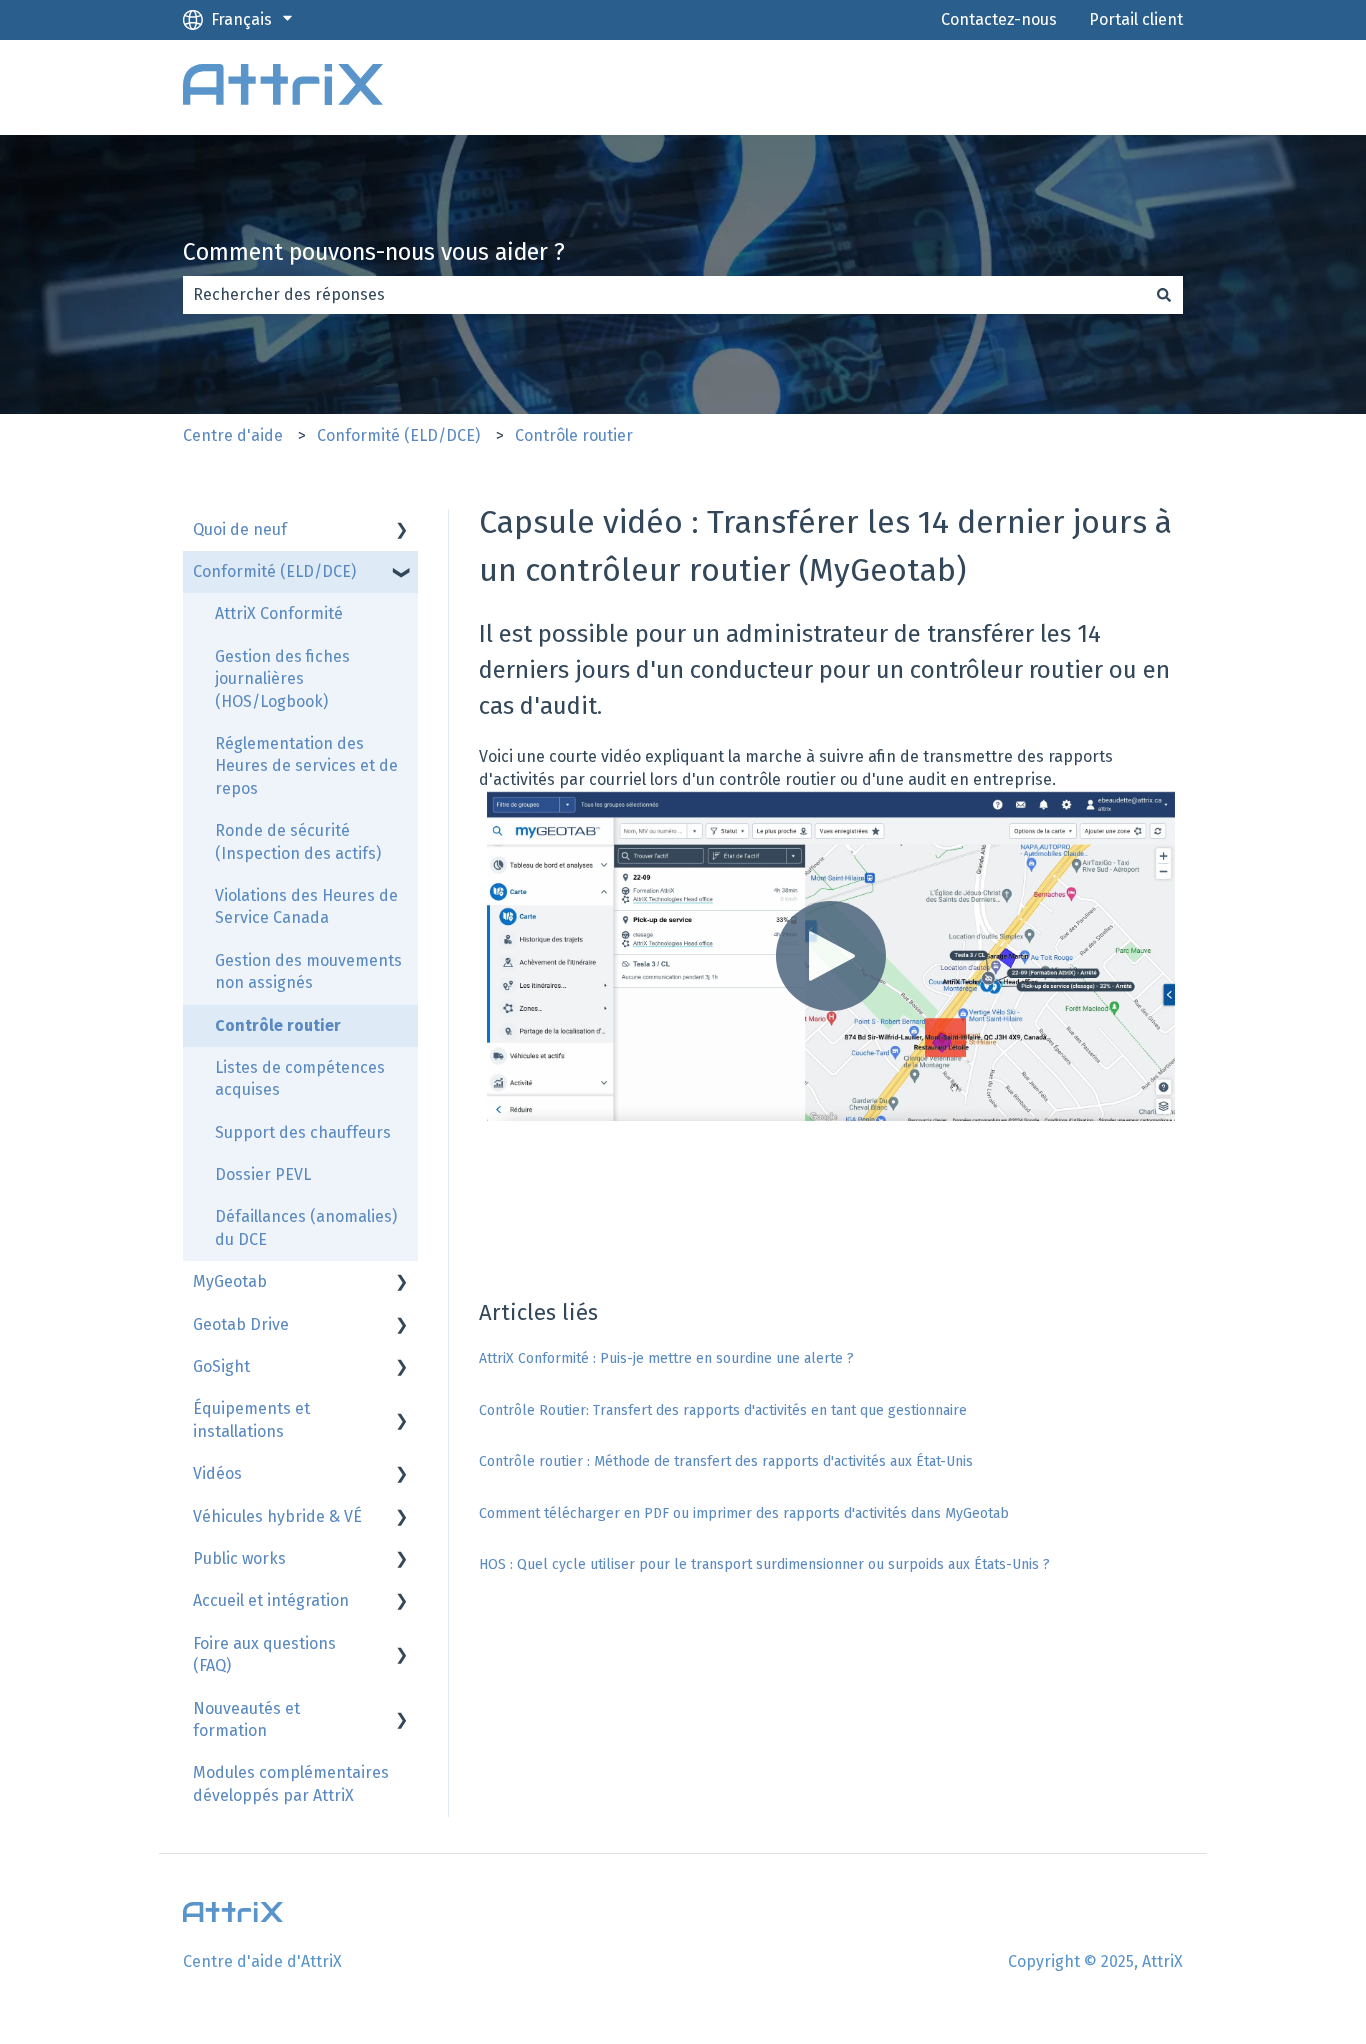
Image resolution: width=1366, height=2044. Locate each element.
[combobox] (664, 295)
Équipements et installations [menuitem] (251, 1419)
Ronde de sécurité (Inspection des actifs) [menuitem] (298, 841)
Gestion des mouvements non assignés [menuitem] (308, 971)
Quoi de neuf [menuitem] (240, 529)
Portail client (1136, 19)
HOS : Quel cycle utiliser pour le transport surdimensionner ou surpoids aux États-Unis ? (764, 1564)
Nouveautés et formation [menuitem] (246, 1719)
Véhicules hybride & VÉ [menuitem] (277, 1516)
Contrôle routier (574, 435)
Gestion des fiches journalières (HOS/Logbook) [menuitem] (282, 679)
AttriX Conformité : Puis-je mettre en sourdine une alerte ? (666, 1358)
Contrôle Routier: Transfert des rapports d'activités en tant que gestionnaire (723, 1410)
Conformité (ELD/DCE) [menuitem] (274, 571)
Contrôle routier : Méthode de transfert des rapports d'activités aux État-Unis (726, 1461)
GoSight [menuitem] (221, 1366)
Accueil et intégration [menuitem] (271, 1600)
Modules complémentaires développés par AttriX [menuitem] (291, 1783)
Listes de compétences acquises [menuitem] (300, 1078)
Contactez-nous (999, 19)
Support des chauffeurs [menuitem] (303, 1132)
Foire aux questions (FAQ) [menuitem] (264, 1654)
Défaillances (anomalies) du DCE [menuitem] (306, 1227)
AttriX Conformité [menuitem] (279, 613)
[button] (402, 531)
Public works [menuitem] (239, 1558)
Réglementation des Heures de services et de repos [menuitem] (306, 766)
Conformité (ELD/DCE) (398, 435)
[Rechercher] (1164, 295)
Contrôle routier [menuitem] (278, 1025)
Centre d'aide (233, 435)
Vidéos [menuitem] (217, 1473)
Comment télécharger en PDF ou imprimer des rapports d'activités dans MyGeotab (744, 1513)
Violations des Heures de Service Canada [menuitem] (306, 906)
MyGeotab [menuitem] (230, 1281)
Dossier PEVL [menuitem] (263, 1174)
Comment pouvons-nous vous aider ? (374, 252)
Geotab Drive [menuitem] (241, 1324)
